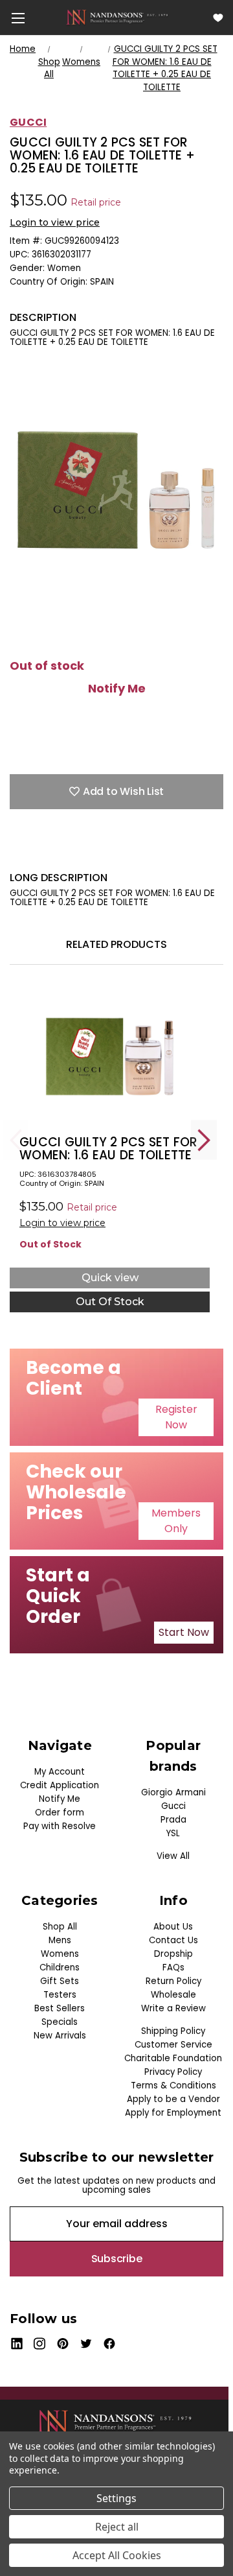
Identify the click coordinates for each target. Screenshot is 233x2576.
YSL (173, 1833)
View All (173, 1856)
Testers (60, 1995)
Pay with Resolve (60, 1826)
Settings (116, 2498)
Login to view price (55, 222)
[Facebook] (16, 851)
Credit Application (60, 1785)
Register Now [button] (176, 1417)
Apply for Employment (173, 2113)
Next (204, 1140)
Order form (60, 1813)
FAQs (173, 1967)
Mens (60, 1940)
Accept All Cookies (117, 2555)
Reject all (117, 2527)
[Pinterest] (129, 851)
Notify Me (117, 689)
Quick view (110, 1278)
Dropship (173, 1954)
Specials (60, 2022)
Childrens (60, 1967)
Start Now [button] (184, 1632)
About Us (173, 1927)
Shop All (60, 1927)
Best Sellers (60, 2008)
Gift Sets (60, 1981)
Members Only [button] (176, 1521)
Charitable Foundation (173, 2058)
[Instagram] (40, 2344)
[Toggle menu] (18, 18)
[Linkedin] (107, 851)
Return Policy (173, 1981)
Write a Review (173, 2008)
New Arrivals (60, 2036)
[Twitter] (84, 851)
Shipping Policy (173, 2031)
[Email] (39, 851)
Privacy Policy (173, 2072)
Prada (173, 1820)
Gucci (173, 1806)
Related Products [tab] (116, 944)
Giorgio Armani (173, 1792)
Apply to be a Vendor (173, 2099)
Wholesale (173, 1995)
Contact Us (173, 1940)
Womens (60, 1954)
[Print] (61, 851)
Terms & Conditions (173, 2086)
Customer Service (173, 2045)
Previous (16, 1140)
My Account (60, 1772)
